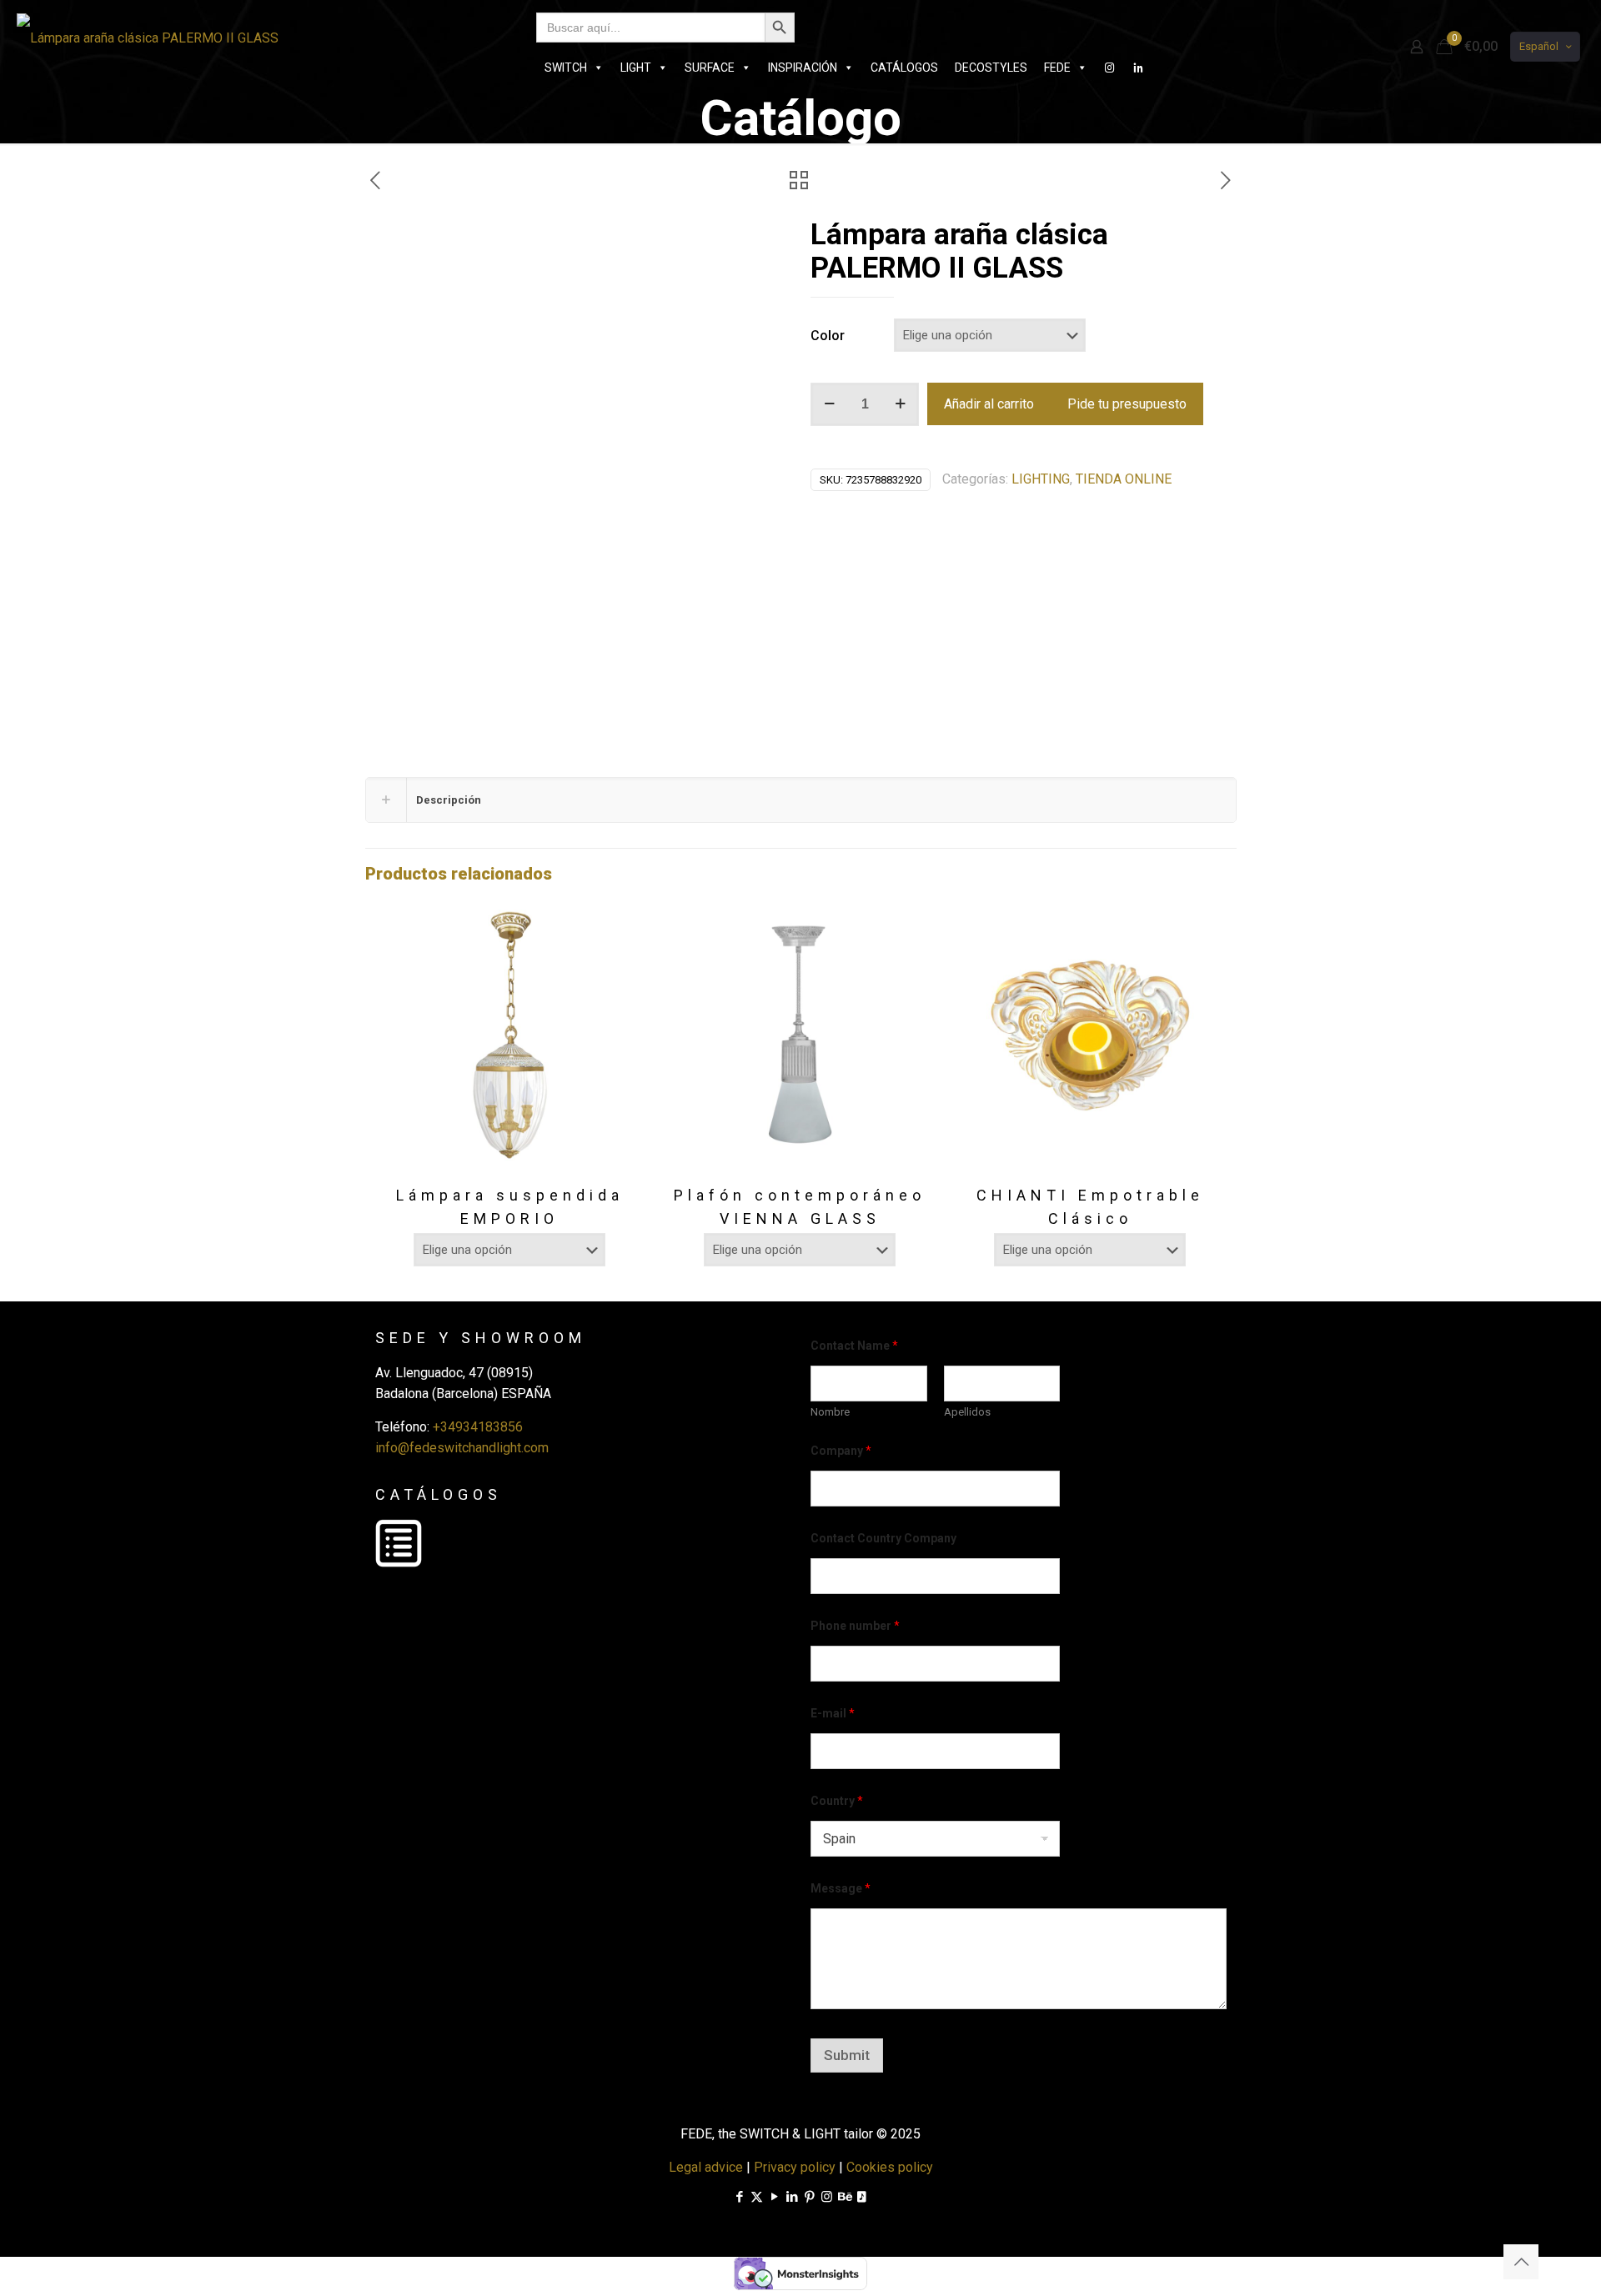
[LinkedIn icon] (792, 2197)
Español (1539, 46)
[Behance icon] (844, 2197)
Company (841, 1451)
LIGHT (636, 68)
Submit (847, 2055)
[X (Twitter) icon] (757, 2197)
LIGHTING (1041, 479)
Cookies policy (890, 2167)
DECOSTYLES (991, 68)
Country (837, 1801)
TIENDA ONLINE (1124, 479)
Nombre (830, 1412)
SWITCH (566, 68)
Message (841, 1888)
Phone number (855, 1626)
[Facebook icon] (739, 2197)
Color (828, 336)
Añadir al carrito (989, 404)
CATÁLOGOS (904, 68)
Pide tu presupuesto (1127, 404)
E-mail (833, 1713)
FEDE (1057, 68)
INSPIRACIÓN (803, 68)
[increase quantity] (900, 404)
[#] (1110, 68)
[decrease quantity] (829, 404)
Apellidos (967, 1412)
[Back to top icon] (1521, 2262)
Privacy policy (795, 2167)
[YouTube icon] (774, 2197)
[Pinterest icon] (809, 2197)
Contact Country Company (883, 1538)
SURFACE (710, 68)
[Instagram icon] (827, 2197)
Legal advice (706, 2167)
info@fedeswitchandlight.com (462, 1448)
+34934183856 (478, 1427)
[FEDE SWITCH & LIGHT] (148, 38)
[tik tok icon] (862, 2197)
